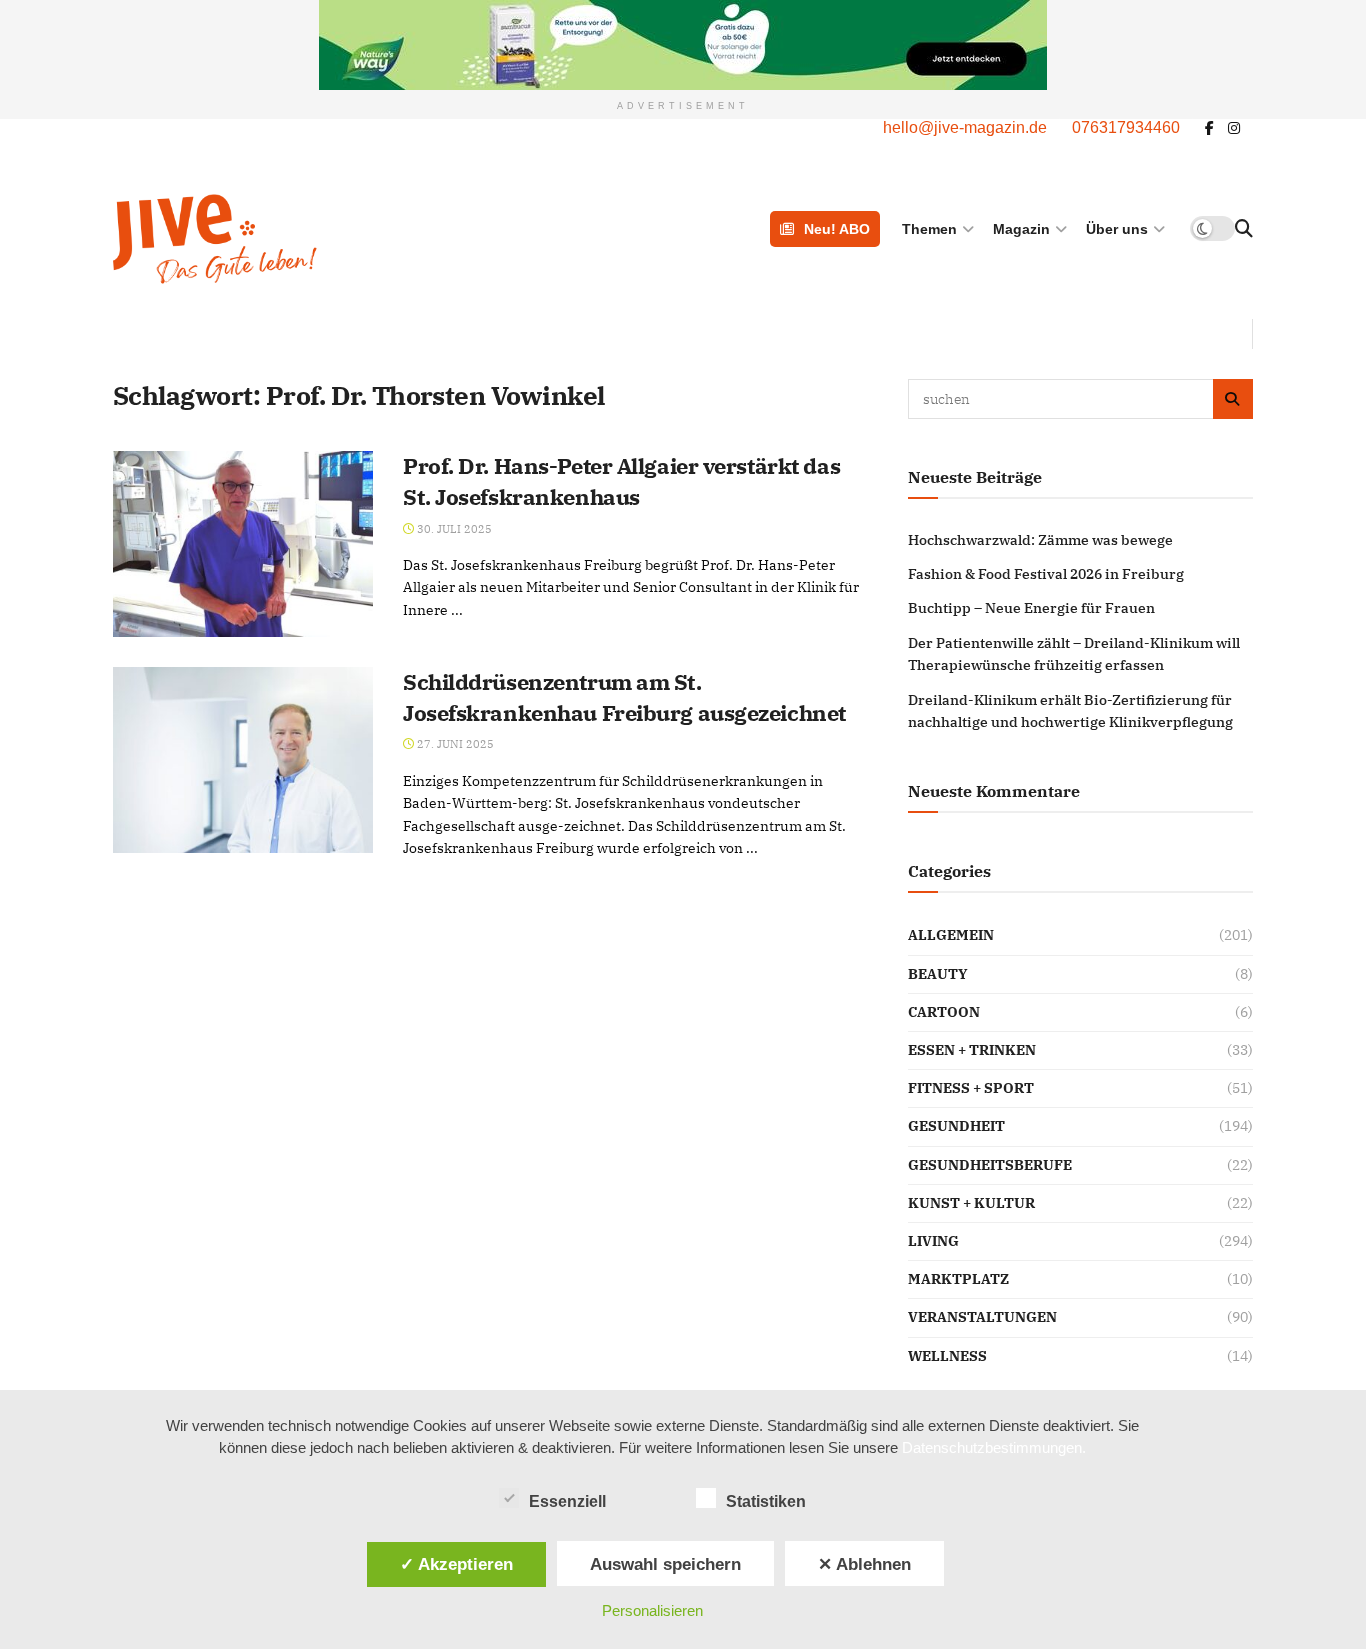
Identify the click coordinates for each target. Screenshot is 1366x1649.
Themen (929, 229)
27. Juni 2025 (454, 744)
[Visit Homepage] (316, 239)
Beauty (938, 974)
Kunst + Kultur (971, 1203)
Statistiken (766, 1501)
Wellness (947, 1356)
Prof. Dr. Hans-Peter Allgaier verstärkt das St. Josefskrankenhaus (621, 481)
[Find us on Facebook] (1209, 128)
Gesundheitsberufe (990, 1165)
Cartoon (944, 1012)
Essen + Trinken (972, 1050)
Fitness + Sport (971, 1088)
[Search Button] (1244, 229)
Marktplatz (958, 1279)
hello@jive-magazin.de (965, 127)
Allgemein (951, 935)
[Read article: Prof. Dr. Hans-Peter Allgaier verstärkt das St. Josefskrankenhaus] (243, 544)
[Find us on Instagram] (1234, 128)
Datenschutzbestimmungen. (994, 1447)
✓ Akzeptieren (456, 1564)
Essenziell (567, 1501)
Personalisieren (652, 1610)
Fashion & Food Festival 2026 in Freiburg (1046, 574)
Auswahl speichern (665, 1564)
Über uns (1117, 229)
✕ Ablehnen (864, 1564)
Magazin (1021, 229)
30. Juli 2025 (453, 529)
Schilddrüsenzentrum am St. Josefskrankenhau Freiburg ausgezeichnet (624, 697)
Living (933, 1241)
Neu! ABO (837, 229)
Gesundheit (956, 1126)
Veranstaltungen (982, 1317)
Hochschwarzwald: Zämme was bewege (1040, 540)
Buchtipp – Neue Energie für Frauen (1031, 608)
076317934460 (1126, 127)
